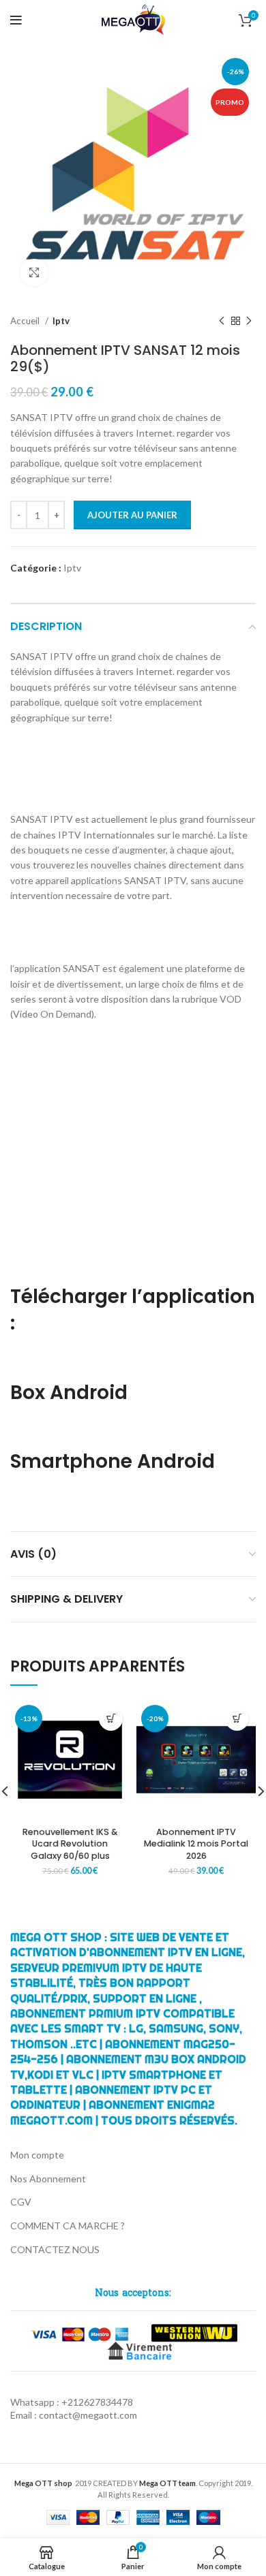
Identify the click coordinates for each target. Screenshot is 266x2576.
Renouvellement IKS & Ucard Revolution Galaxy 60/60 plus (70, 1844)
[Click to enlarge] (34, 272)
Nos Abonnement (48, 2179)
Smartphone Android (115, 1461)
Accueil (26, 321)
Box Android (69, 1393)
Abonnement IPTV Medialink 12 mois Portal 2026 (196, 1844)
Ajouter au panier (132, 515)
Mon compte (37, 2155)
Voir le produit (111, 1719)
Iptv (61, 321)
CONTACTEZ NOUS (55, 2249)
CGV (21, 2202)
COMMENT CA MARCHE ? (68, 2226)
